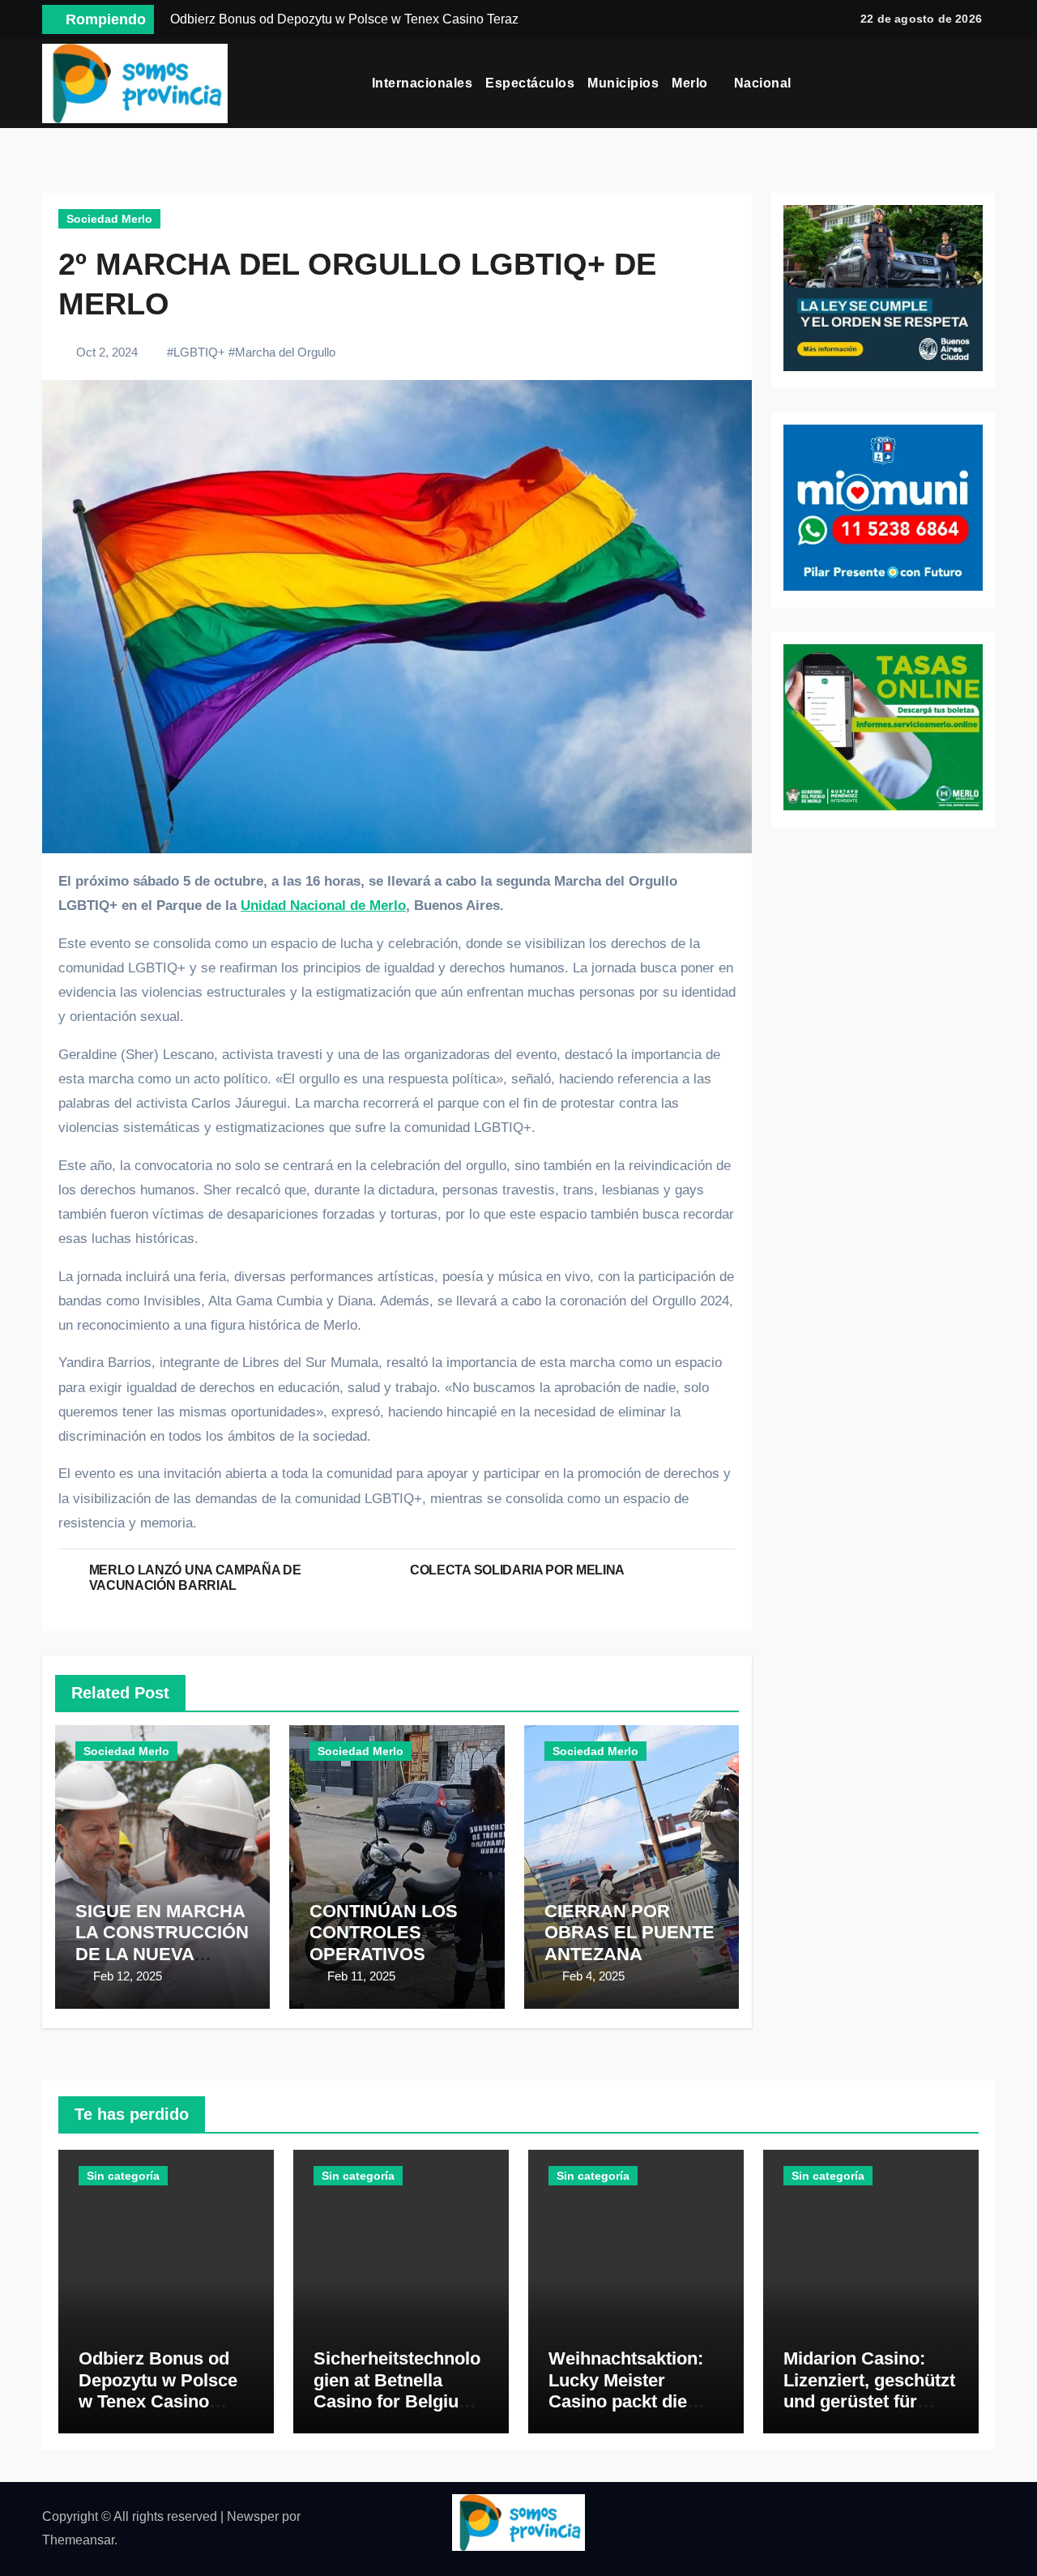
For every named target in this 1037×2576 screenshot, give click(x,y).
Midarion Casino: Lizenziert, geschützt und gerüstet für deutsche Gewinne (869, 2390)
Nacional (765, 83)
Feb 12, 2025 (128, 1976)
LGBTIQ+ (199, 352)
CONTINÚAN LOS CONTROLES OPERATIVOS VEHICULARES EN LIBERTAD (389, 1954)
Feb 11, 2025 (361, 1976)
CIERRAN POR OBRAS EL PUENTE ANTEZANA (629, 1933)
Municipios (623, 83)
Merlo (691, 83)
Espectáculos (530, 83)
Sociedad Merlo (109, 219)
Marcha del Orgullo (285, 352)
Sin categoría (123, 2176)
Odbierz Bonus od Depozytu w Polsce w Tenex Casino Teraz (158, 2390)
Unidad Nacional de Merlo (323, 906)
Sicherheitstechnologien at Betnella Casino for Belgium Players (397, 2390)
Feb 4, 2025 (593, 1976)
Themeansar (78, 2540)
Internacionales (422, 83)
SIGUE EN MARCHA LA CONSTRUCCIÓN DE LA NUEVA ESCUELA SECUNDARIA (162, 1954)
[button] (989, 83)
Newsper (253, 2516)
